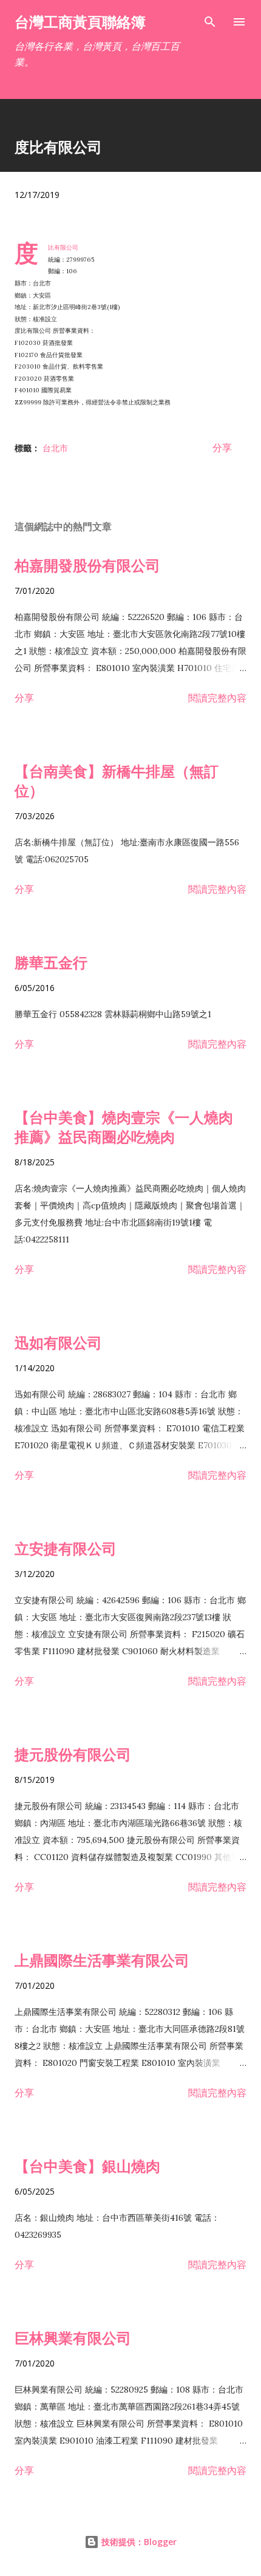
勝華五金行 (51, 962)
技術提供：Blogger (138, 2542)
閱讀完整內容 (217, 698)
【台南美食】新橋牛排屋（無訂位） (117, 781)
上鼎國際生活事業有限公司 (102, 1960)
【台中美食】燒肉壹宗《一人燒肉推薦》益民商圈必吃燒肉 (124, 1127)
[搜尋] (210, 22)
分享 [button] (222, 448)
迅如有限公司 (58, 1342)
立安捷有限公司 (66, 1548)
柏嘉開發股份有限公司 (87, 565)
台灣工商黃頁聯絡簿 (80, 22)
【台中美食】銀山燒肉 (87, 2166)
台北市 (55, 448)
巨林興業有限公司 (73, 2338)
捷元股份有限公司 (73, 1754)
